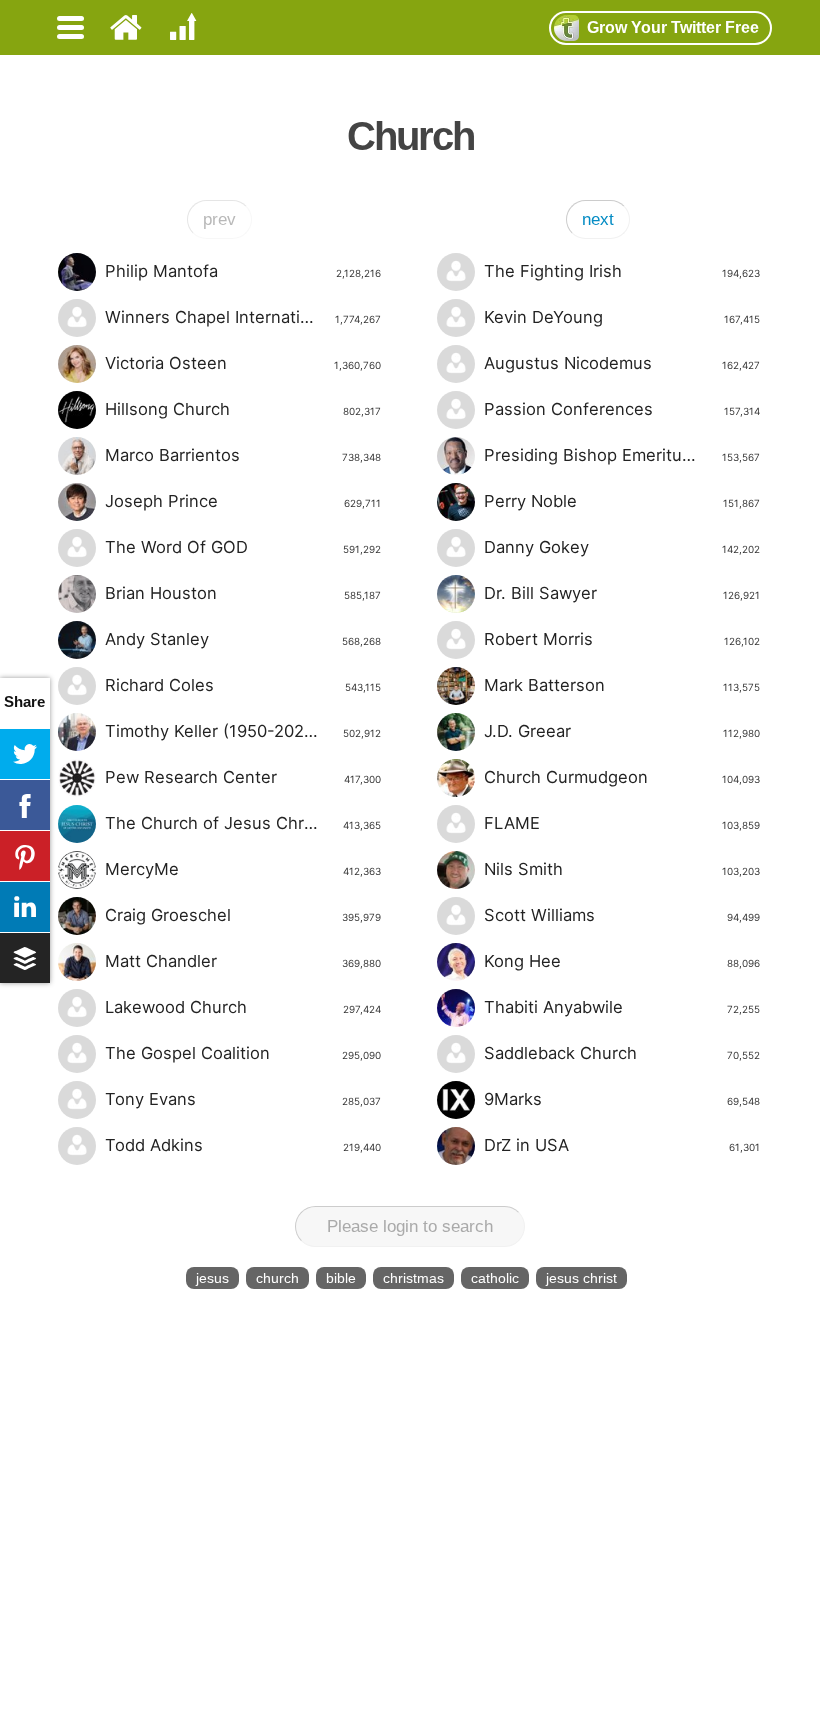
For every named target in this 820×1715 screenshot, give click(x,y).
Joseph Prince (242, 501)
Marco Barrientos (242, 455)
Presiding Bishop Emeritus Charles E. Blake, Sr (622, 455)
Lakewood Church (242, 1007)
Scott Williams (621, 915)
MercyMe (242, 869)
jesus (212, 1278)
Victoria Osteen (242, 363)
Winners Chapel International (242, 317)
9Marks (621, 1099)
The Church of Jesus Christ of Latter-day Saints (243, 823)
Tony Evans (242, 1099)
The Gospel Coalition (242, 1053)
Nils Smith (621, 869)
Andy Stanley (242, 639)
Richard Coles (242, 685)
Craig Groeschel (242, 915)
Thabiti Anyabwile (621, 1007)
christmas (413, 1278)
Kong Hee (621, 961)
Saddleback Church (621, 1053)
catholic (495, 1278)
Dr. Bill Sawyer (621, 593)
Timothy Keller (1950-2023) (242, 731)
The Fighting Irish (621, 271)
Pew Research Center (242, 777)
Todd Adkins (242, 1145)
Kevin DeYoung (621, 317)
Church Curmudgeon (621, 777)
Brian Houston (242, 593)
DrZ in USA (621, 1145)
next (598, 219)
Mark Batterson (621, 685)
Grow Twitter (673, 27)
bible (341, 1278)
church (277, 1278)
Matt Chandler (242, 961)
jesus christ (581, 1278)
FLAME (621, 823)
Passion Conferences (621, 409)
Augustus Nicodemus (621, 363)
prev (219, 219)
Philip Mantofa (242, 271)
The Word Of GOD (242, 547)
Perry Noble (621, 501)
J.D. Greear (621, 731)
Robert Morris (621, 639)
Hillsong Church (242, 409)
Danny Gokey (621, 547)
